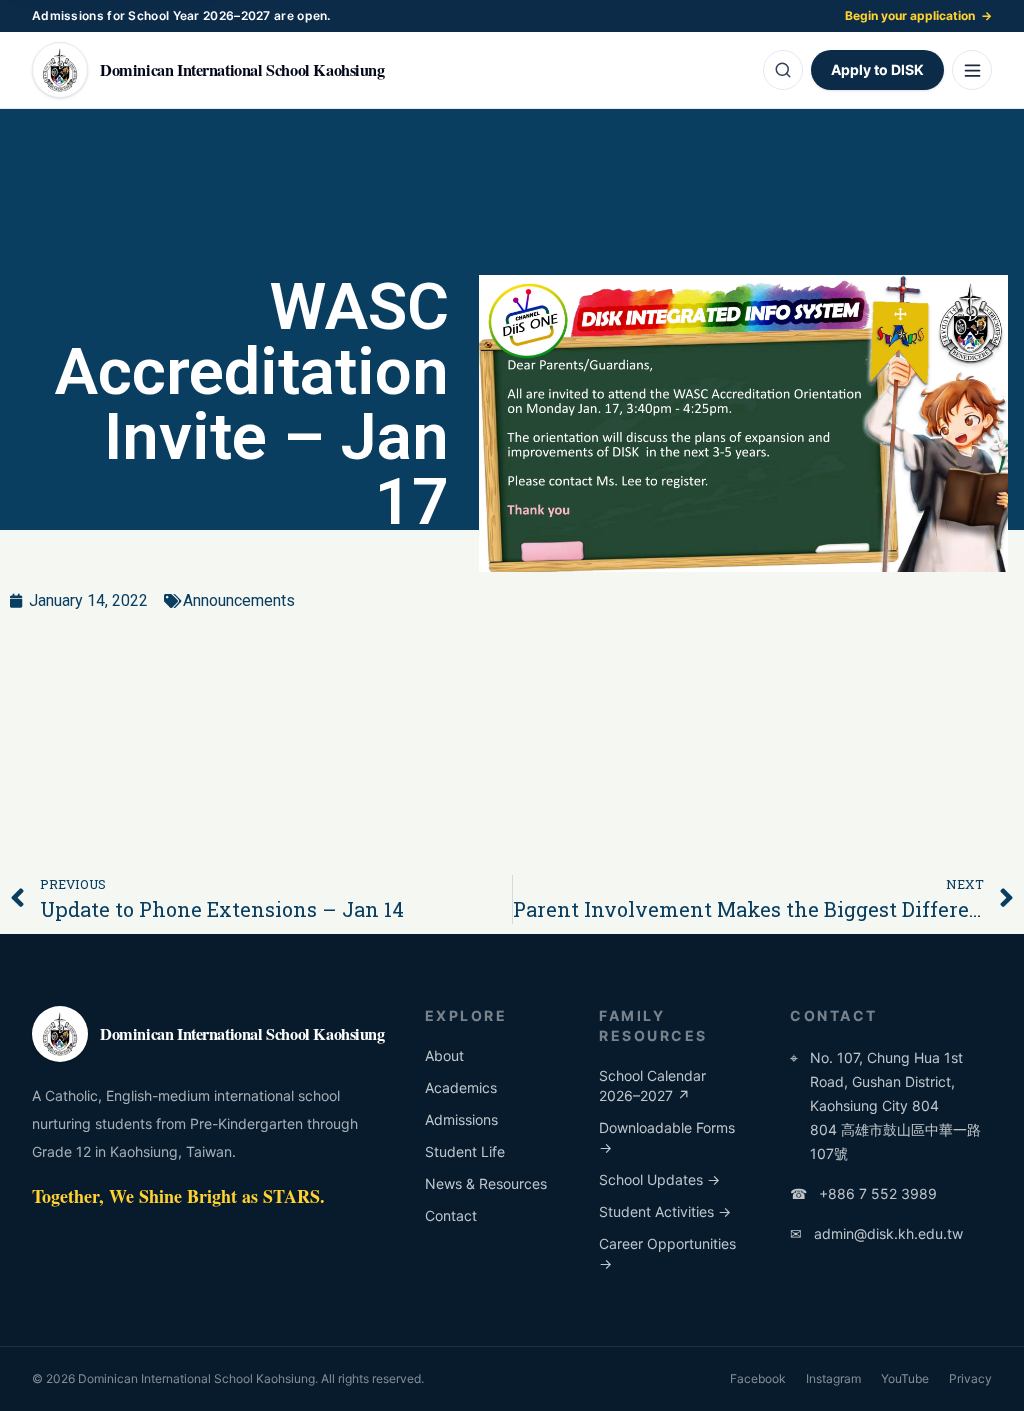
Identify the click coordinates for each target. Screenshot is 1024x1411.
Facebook (758, 1378)
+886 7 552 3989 (863, 1193)
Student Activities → (665, 1211)
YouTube (905, 1378)
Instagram (833, 1378)
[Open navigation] (972, 70)
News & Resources (486, 1183)
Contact (451, 1215)
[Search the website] (783, 70)
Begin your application (918, 15)
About (444, 1055)
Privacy (970, 1378)
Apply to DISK (877, 69)
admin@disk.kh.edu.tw (876, 1233)
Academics (461, 1087)
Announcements (239, 600)
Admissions (461, 1119)
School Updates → (659, 1179)
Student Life (465, 1151)
